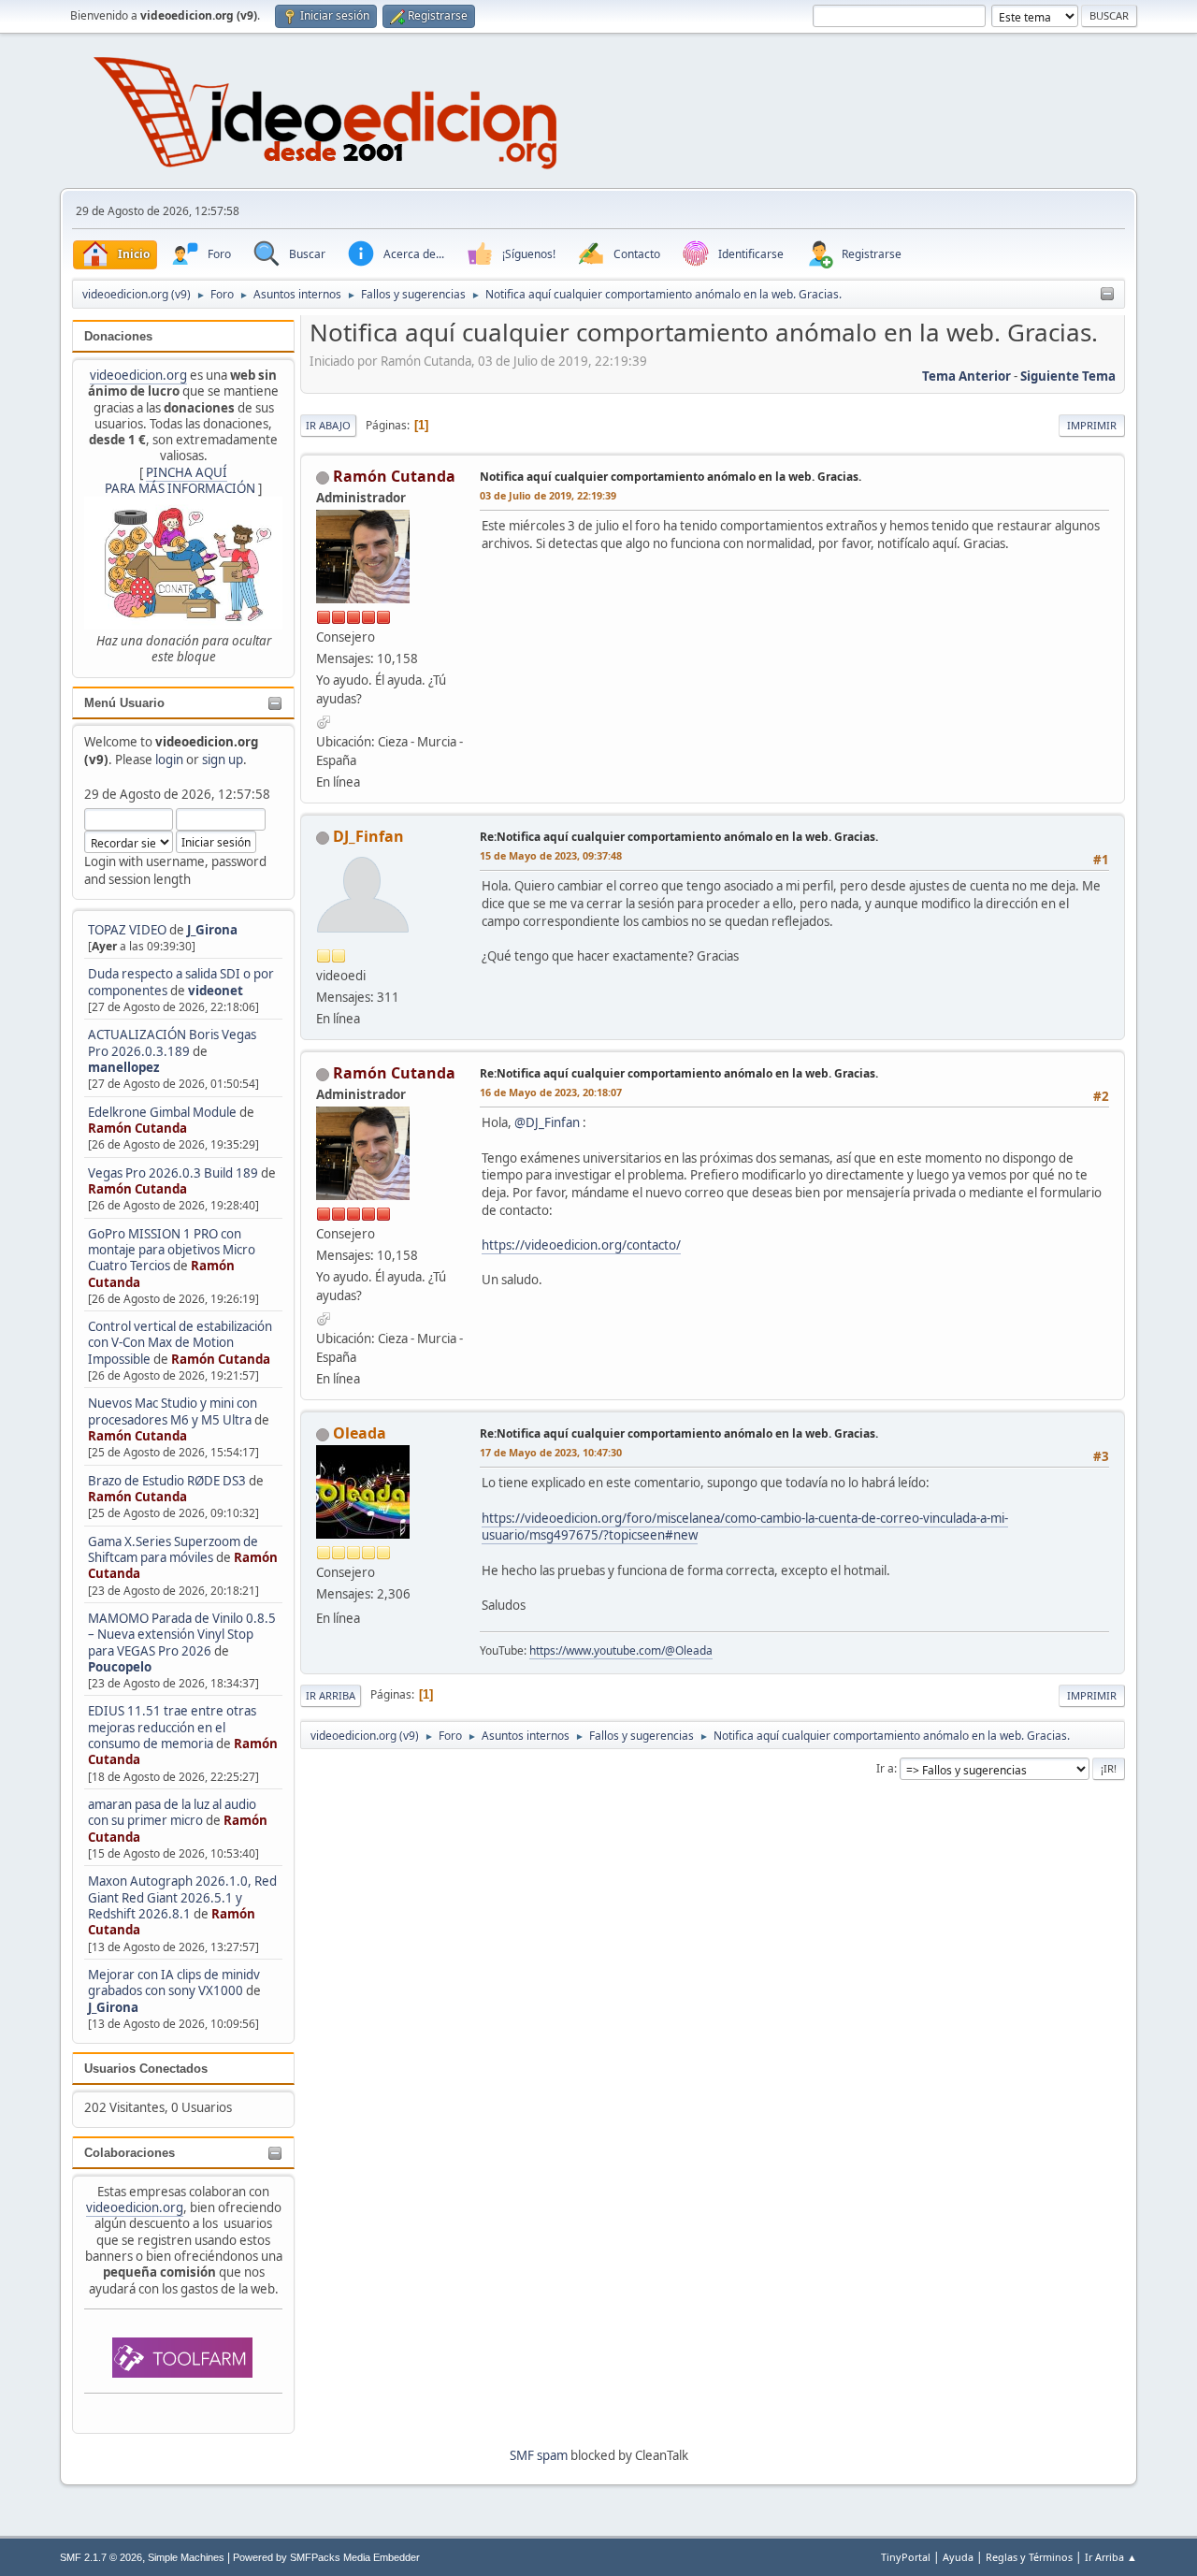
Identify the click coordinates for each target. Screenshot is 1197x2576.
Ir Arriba (331, 1695)
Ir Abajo (328, 425)
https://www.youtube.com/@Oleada (621, 1650)
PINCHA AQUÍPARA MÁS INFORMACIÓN (180, 480)
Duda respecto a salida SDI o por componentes (181, 982)
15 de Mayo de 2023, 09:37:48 (551, 855)
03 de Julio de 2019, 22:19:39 (548, 495)
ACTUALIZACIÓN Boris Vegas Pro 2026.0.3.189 (172, 1042)
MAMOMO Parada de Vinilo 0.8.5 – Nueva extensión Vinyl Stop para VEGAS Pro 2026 (182, 1635)
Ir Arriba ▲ (1111, 2557)
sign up (223, 760)
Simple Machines (186, 2557)
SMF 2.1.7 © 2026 (101, 2557)
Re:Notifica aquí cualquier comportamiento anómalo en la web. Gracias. (679, 837)
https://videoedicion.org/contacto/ (581, 1245)
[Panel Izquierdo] (1107, 295)
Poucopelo (120, 1667)
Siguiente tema (1068, 376)
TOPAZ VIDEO (127, 930)
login (169, 760)
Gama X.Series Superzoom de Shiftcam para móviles (173, 1549)
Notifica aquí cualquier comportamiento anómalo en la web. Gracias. (671, 477)
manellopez (124, 1067)
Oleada (360, 1433)
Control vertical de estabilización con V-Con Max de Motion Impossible (180, 1343)
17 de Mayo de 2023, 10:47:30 (551, 1452)
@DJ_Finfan (547, 1122)
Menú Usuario (124, 703)
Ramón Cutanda (137, 1128)
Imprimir (1092, 425)
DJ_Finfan (368, 836)
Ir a (885, 1768)
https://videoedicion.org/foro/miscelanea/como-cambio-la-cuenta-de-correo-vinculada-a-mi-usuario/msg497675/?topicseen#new (745, 1527)
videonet (216, 991)
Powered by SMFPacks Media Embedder (326, 2557)
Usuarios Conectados (146, 2069)
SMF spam (539, 2455)
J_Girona (212, 930)
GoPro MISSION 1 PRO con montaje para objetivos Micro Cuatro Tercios (172, 1250)
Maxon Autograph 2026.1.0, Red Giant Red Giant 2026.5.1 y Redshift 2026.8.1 (182, 1897)
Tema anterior (966, 376)
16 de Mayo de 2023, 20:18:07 (551, 1092)
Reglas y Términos (1029, 2557)
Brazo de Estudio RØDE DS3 (167, 1481)
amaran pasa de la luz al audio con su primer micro (172, 1812)
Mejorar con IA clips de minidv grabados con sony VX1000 (174, 1983)
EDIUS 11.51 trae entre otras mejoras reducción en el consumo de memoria (172, 1727)
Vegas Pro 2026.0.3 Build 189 (173, 1173)
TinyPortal (906, 2557)
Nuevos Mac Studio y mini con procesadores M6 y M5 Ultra (173, 1411)
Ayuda (958, 2557)
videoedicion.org (138, 375)
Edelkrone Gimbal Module (162, 1112)
